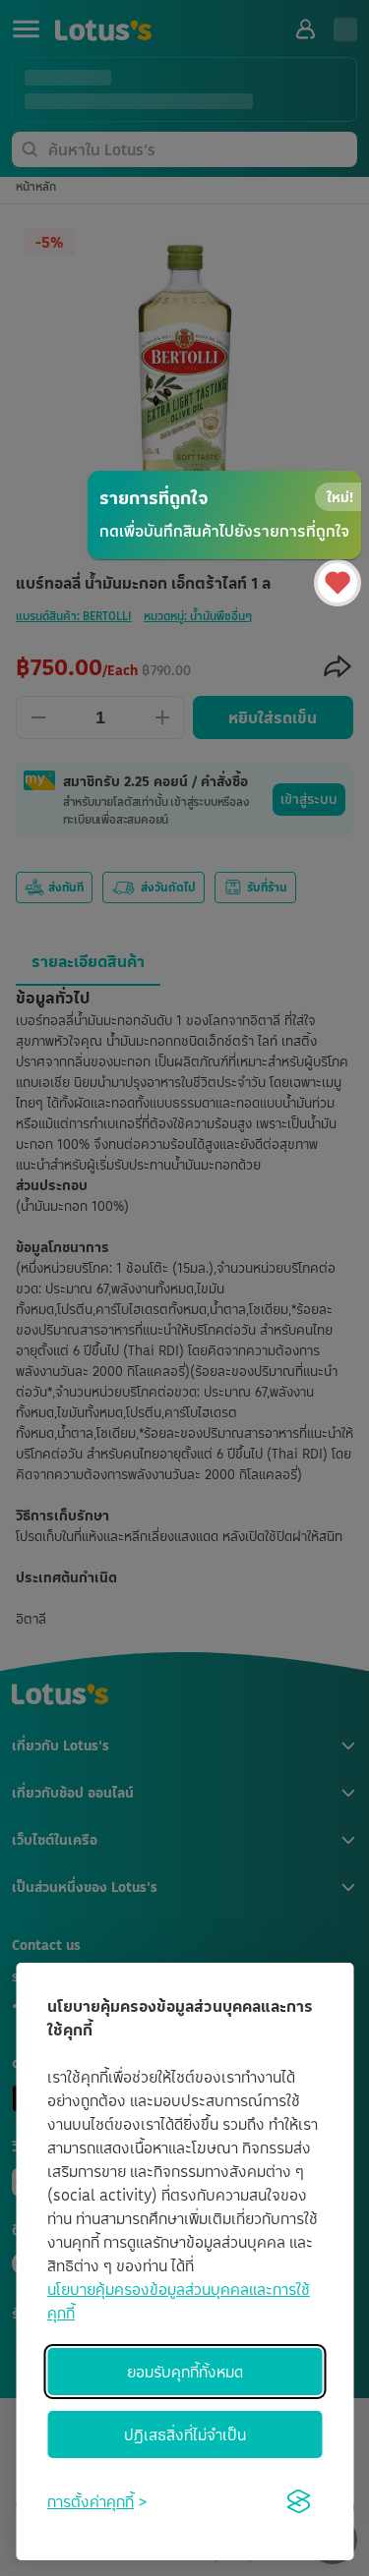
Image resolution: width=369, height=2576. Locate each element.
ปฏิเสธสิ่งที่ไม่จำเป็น (185, 2434)
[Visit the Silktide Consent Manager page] (298, 2501)
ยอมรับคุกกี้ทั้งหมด (185, 2372)
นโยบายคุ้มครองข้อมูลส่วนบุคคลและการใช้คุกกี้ (179, 2301)
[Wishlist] (338, 583)
